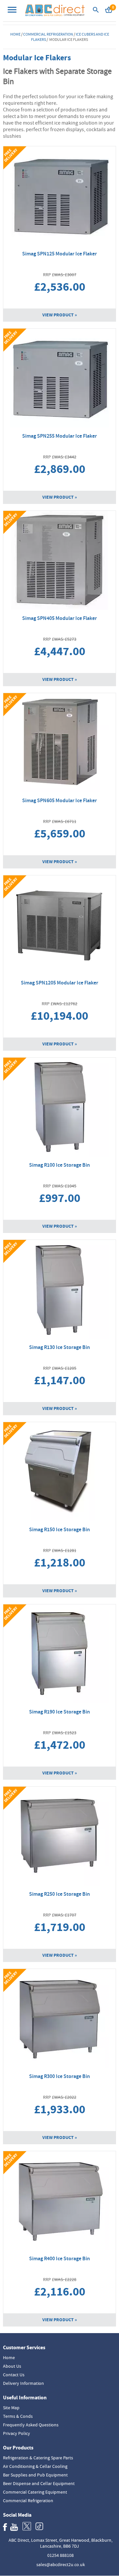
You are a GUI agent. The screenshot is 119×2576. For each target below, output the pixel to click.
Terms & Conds (18, 2416)
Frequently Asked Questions (31, 2425)
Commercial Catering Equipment (35, 2492)
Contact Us (14, 2375)
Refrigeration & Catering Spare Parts (38, 2458)
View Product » (60, 315)
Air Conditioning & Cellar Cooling (35, 2466)
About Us (12, 2366)
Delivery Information (23, 2383)
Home (15, 34)
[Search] (96, 12)
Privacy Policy (17, 2433)
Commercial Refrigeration (48, 34)
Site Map (11, 2408)
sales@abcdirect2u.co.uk (61, 2564)
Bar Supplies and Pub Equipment (35, 2475)
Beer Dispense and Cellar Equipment (39, 2483)
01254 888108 (60, 2555)
